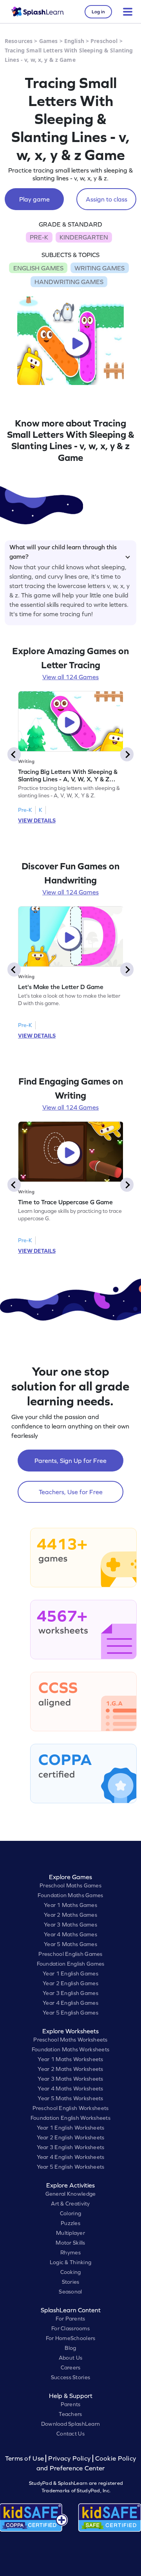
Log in (98, 12)
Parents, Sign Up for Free (70, 1461)
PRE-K (39, 237)
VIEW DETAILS (37, 820)
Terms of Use (25, 2458)
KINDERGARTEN (84, 237)
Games (49, 41)
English (74, 41)
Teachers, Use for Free (71, 1492)
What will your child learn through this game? (63, 550)
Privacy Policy (69, 2458)
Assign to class (107, 199)
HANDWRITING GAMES (69, 282)
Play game (34, 199)
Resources (19, 41)
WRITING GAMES (99, 268)
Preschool (104, 41)
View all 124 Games (70, 677)
